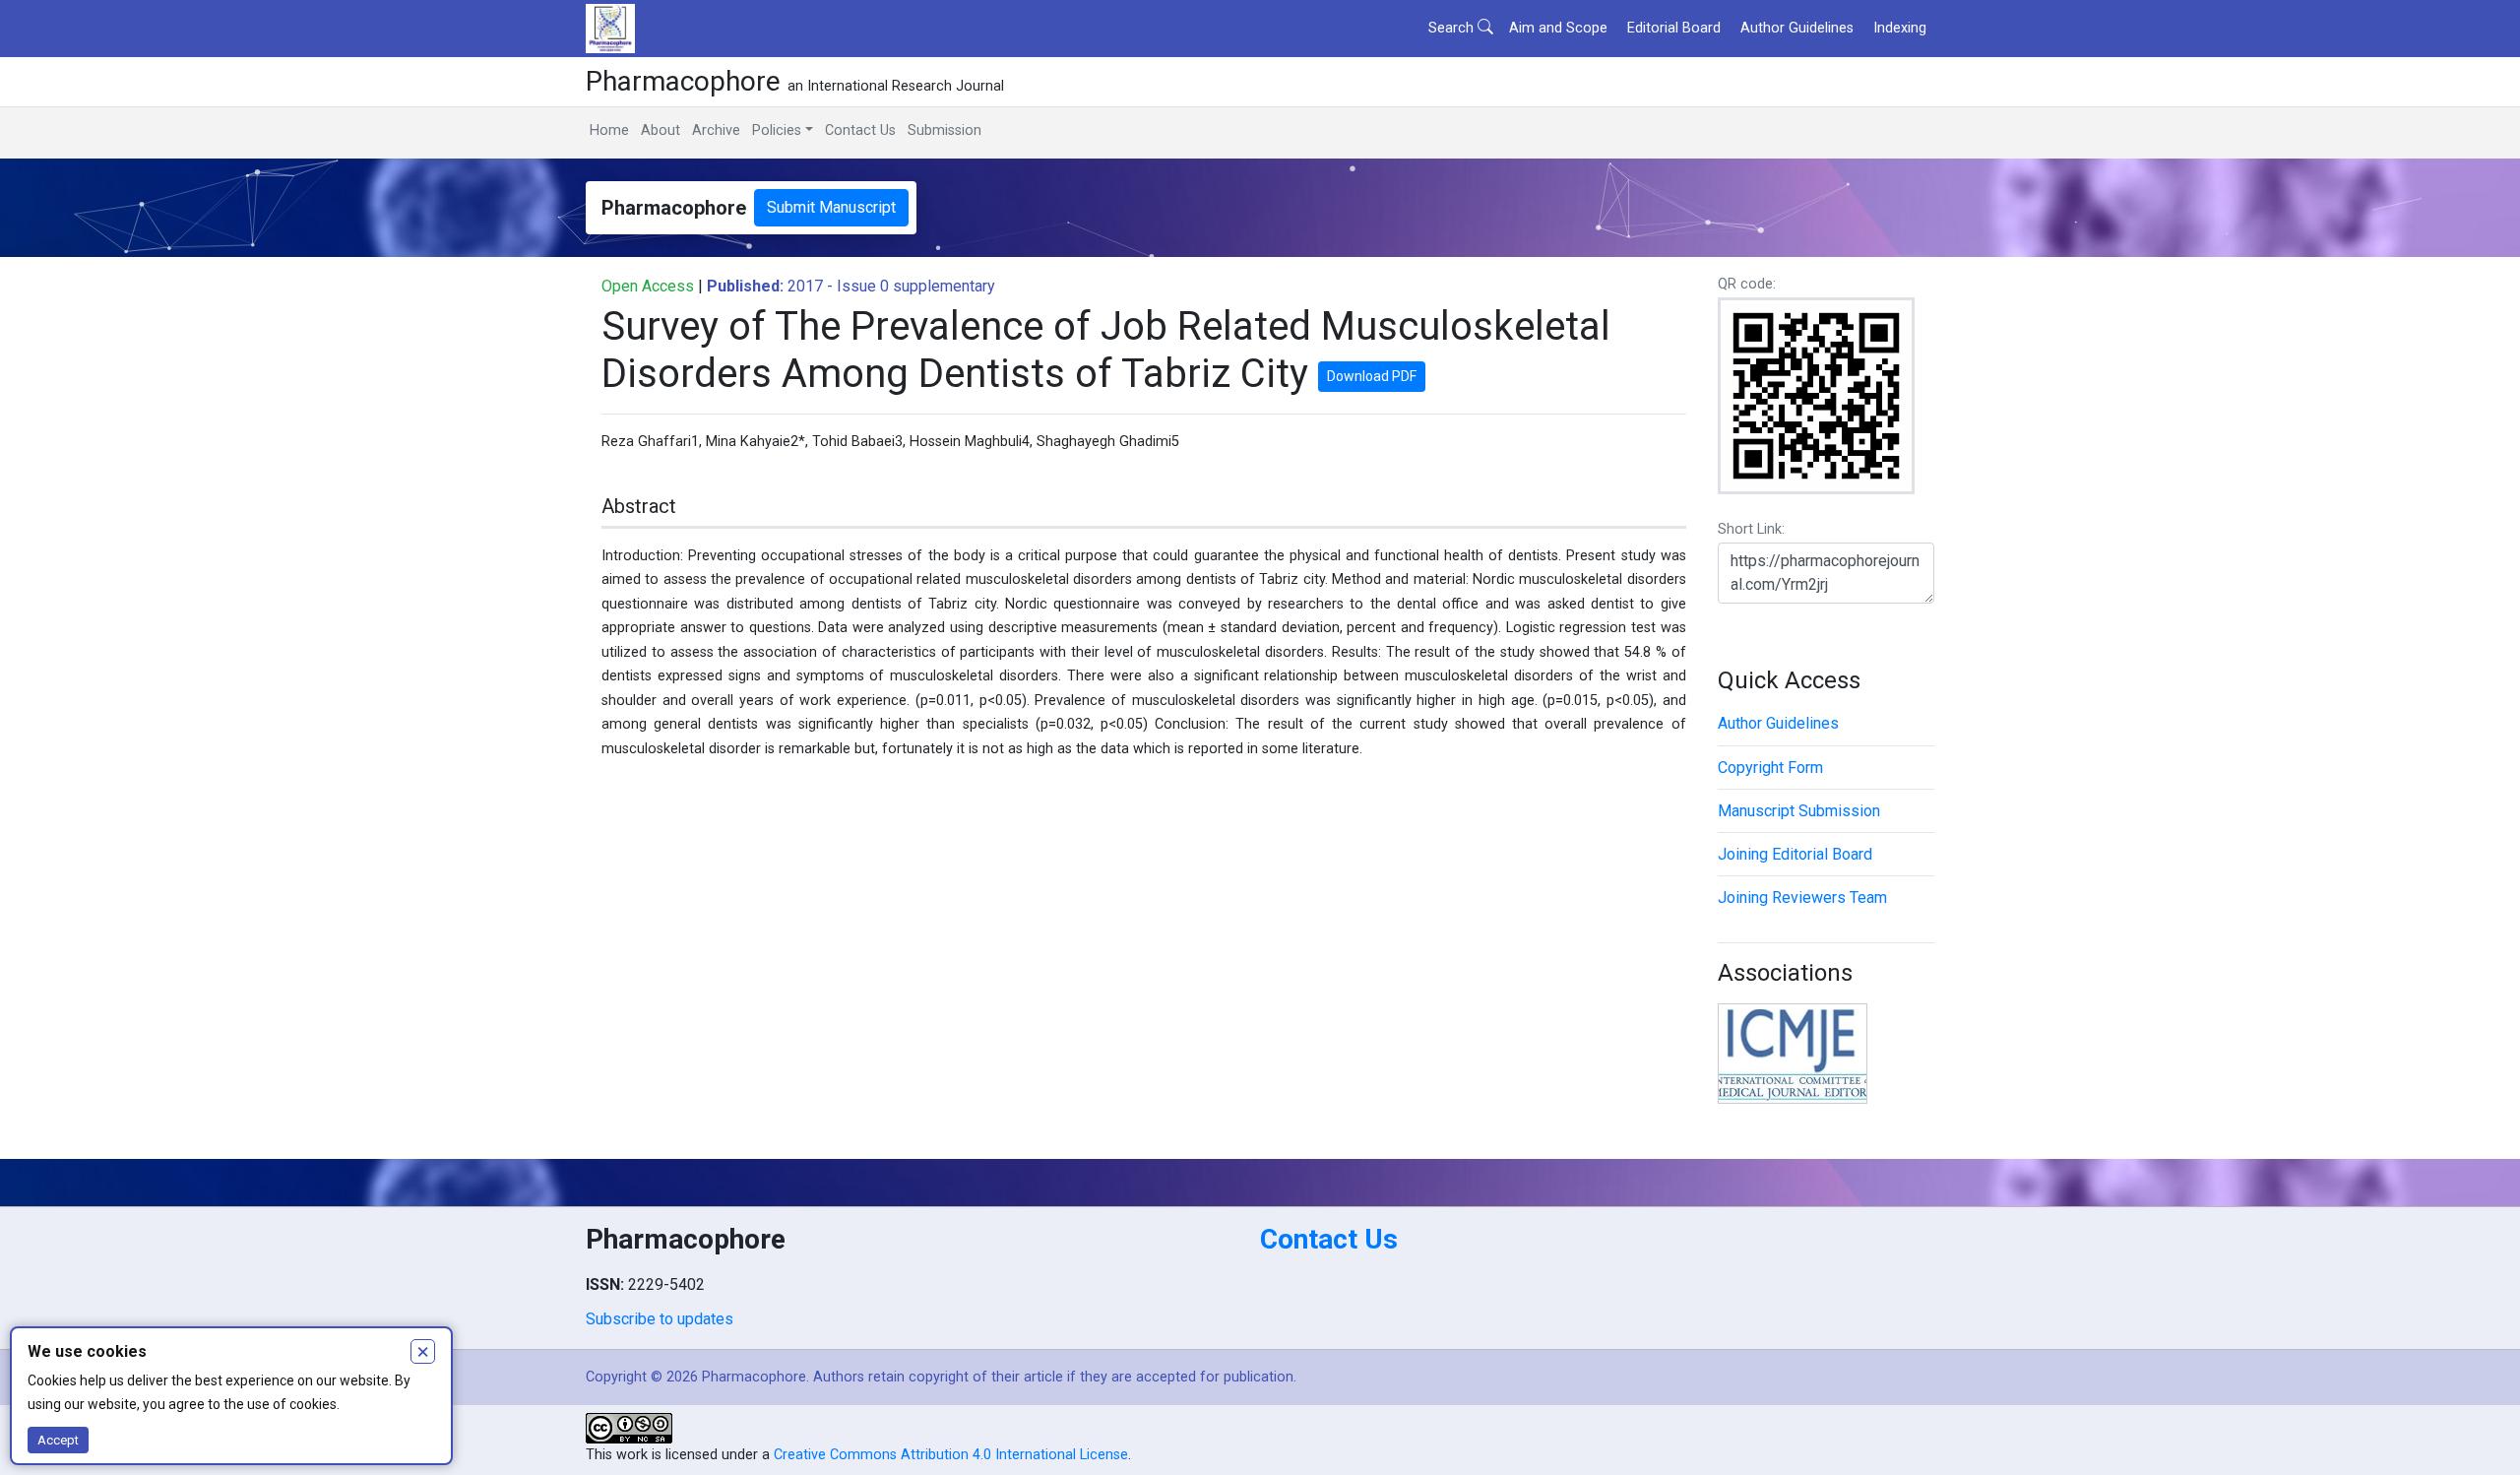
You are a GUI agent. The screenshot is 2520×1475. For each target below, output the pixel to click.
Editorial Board (1674, 28)
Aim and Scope (1558, 28)
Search (1453, 28)
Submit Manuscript (831, 207)
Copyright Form (1770, 768)
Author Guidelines (1797, 28)
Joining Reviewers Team (1802, 898)
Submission (945, 130)
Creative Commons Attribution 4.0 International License (951, 1455)
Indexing (1900, 28)
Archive (716, 130)
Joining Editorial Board (1795, 854)
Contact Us (860, 130)
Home (609, 130)
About (661, 130)
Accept (58, 1440)
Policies (777, 130)
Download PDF (1372, 376)
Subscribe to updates (660, 1319)
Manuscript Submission (1799, 811)
